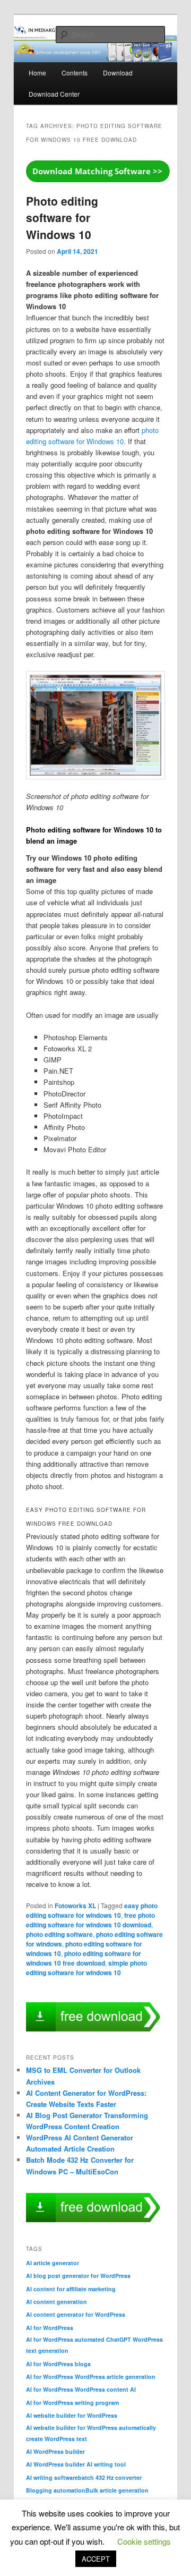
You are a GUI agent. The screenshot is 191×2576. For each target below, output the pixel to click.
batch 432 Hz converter (110, 2477)
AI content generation (57, 2302)
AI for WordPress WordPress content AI (81, 2389)
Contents (75, 73)
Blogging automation (56, 2490)
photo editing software (59, 1934)
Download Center (54, 94)
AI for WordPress (50, 2328)
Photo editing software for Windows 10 (62, 218)
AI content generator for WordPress (76, 2314)
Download (118, 73)
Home (37, 73)
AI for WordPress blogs (58, 2364)
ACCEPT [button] (96, 2559)
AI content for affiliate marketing (71, 2289)
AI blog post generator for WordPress (78, 2276)
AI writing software (52, 2477)
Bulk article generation (117, 2490)
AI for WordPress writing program (72, 2403)
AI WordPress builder (55, 2451)
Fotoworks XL (75, 1906)
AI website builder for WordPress (72, 2415)
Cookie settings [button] (144, 2541)
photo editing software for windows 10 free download (84, 1958)
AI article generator (53, 2263)
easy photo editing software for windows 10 (92, 1910)
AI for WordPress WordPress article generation (91, 2377)
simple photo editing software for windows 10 (86, 1968)
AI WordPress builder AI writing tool (76, 2464)
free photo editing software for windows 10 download (90, 1920)
